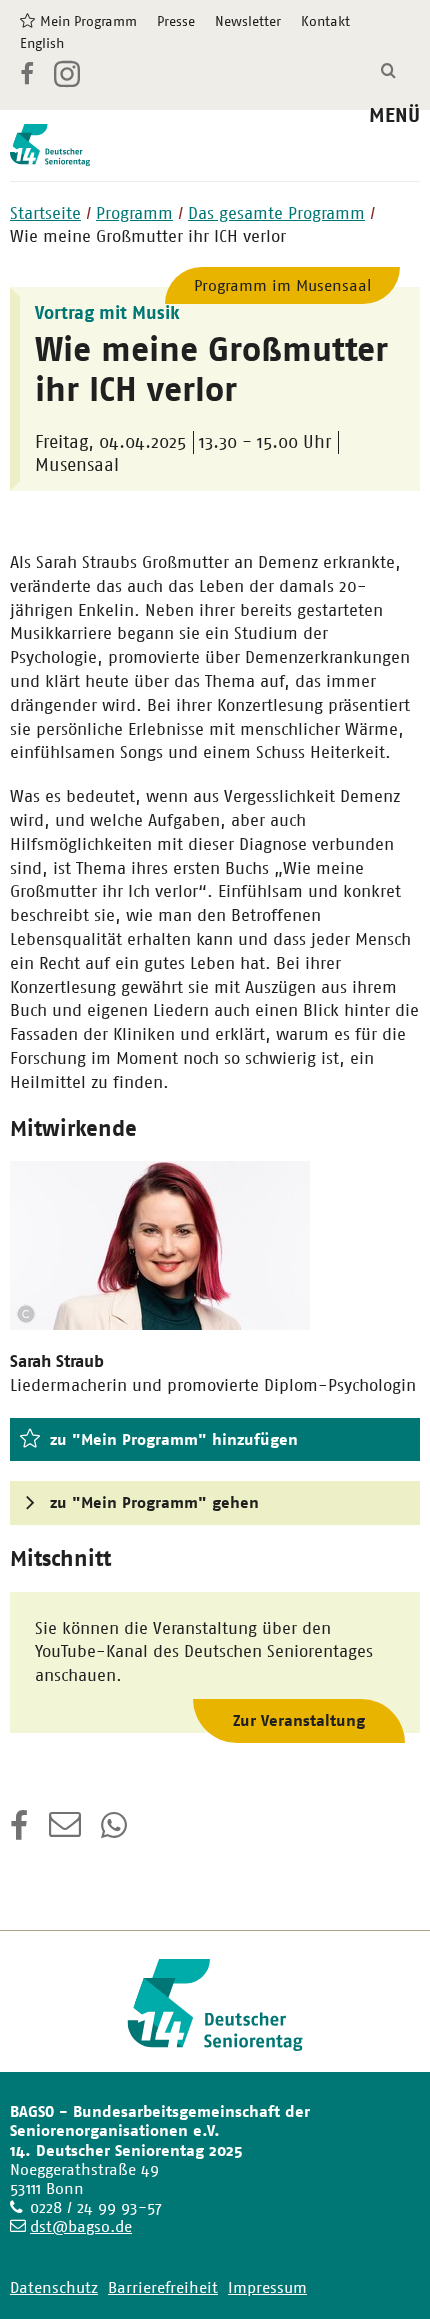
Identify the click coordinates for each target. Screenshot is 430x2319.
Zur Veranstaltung (299, 1720)
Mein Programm (88, 21)
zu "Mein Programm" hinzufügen (174, 1439)
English (42, 43)
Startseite (45, 213)
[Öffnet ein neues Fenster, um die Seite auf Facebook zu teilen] (19, 1832)
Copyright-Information (26, 1314)
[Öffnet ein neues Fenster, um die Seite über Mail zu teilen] (65, 1832)
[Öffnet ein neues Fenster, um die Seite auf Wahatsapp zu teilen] (116, 1832)
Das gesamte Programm (276, 213)
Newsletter (248, 21)
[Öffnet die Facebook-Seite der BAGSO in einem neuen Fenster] (27, 77)
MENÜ (394, 115)
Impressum (267, 2287)
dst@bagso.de (81, 2226)
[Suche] (388, 71)
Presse (176, 21)
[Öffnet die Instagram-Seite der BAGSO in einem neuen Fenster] (69, 82)
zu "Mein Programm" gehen (154, 1502)
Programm (134, 213)
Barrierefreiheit (163, 2287)
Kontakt (325, 21)
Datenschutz (54, 2287)
